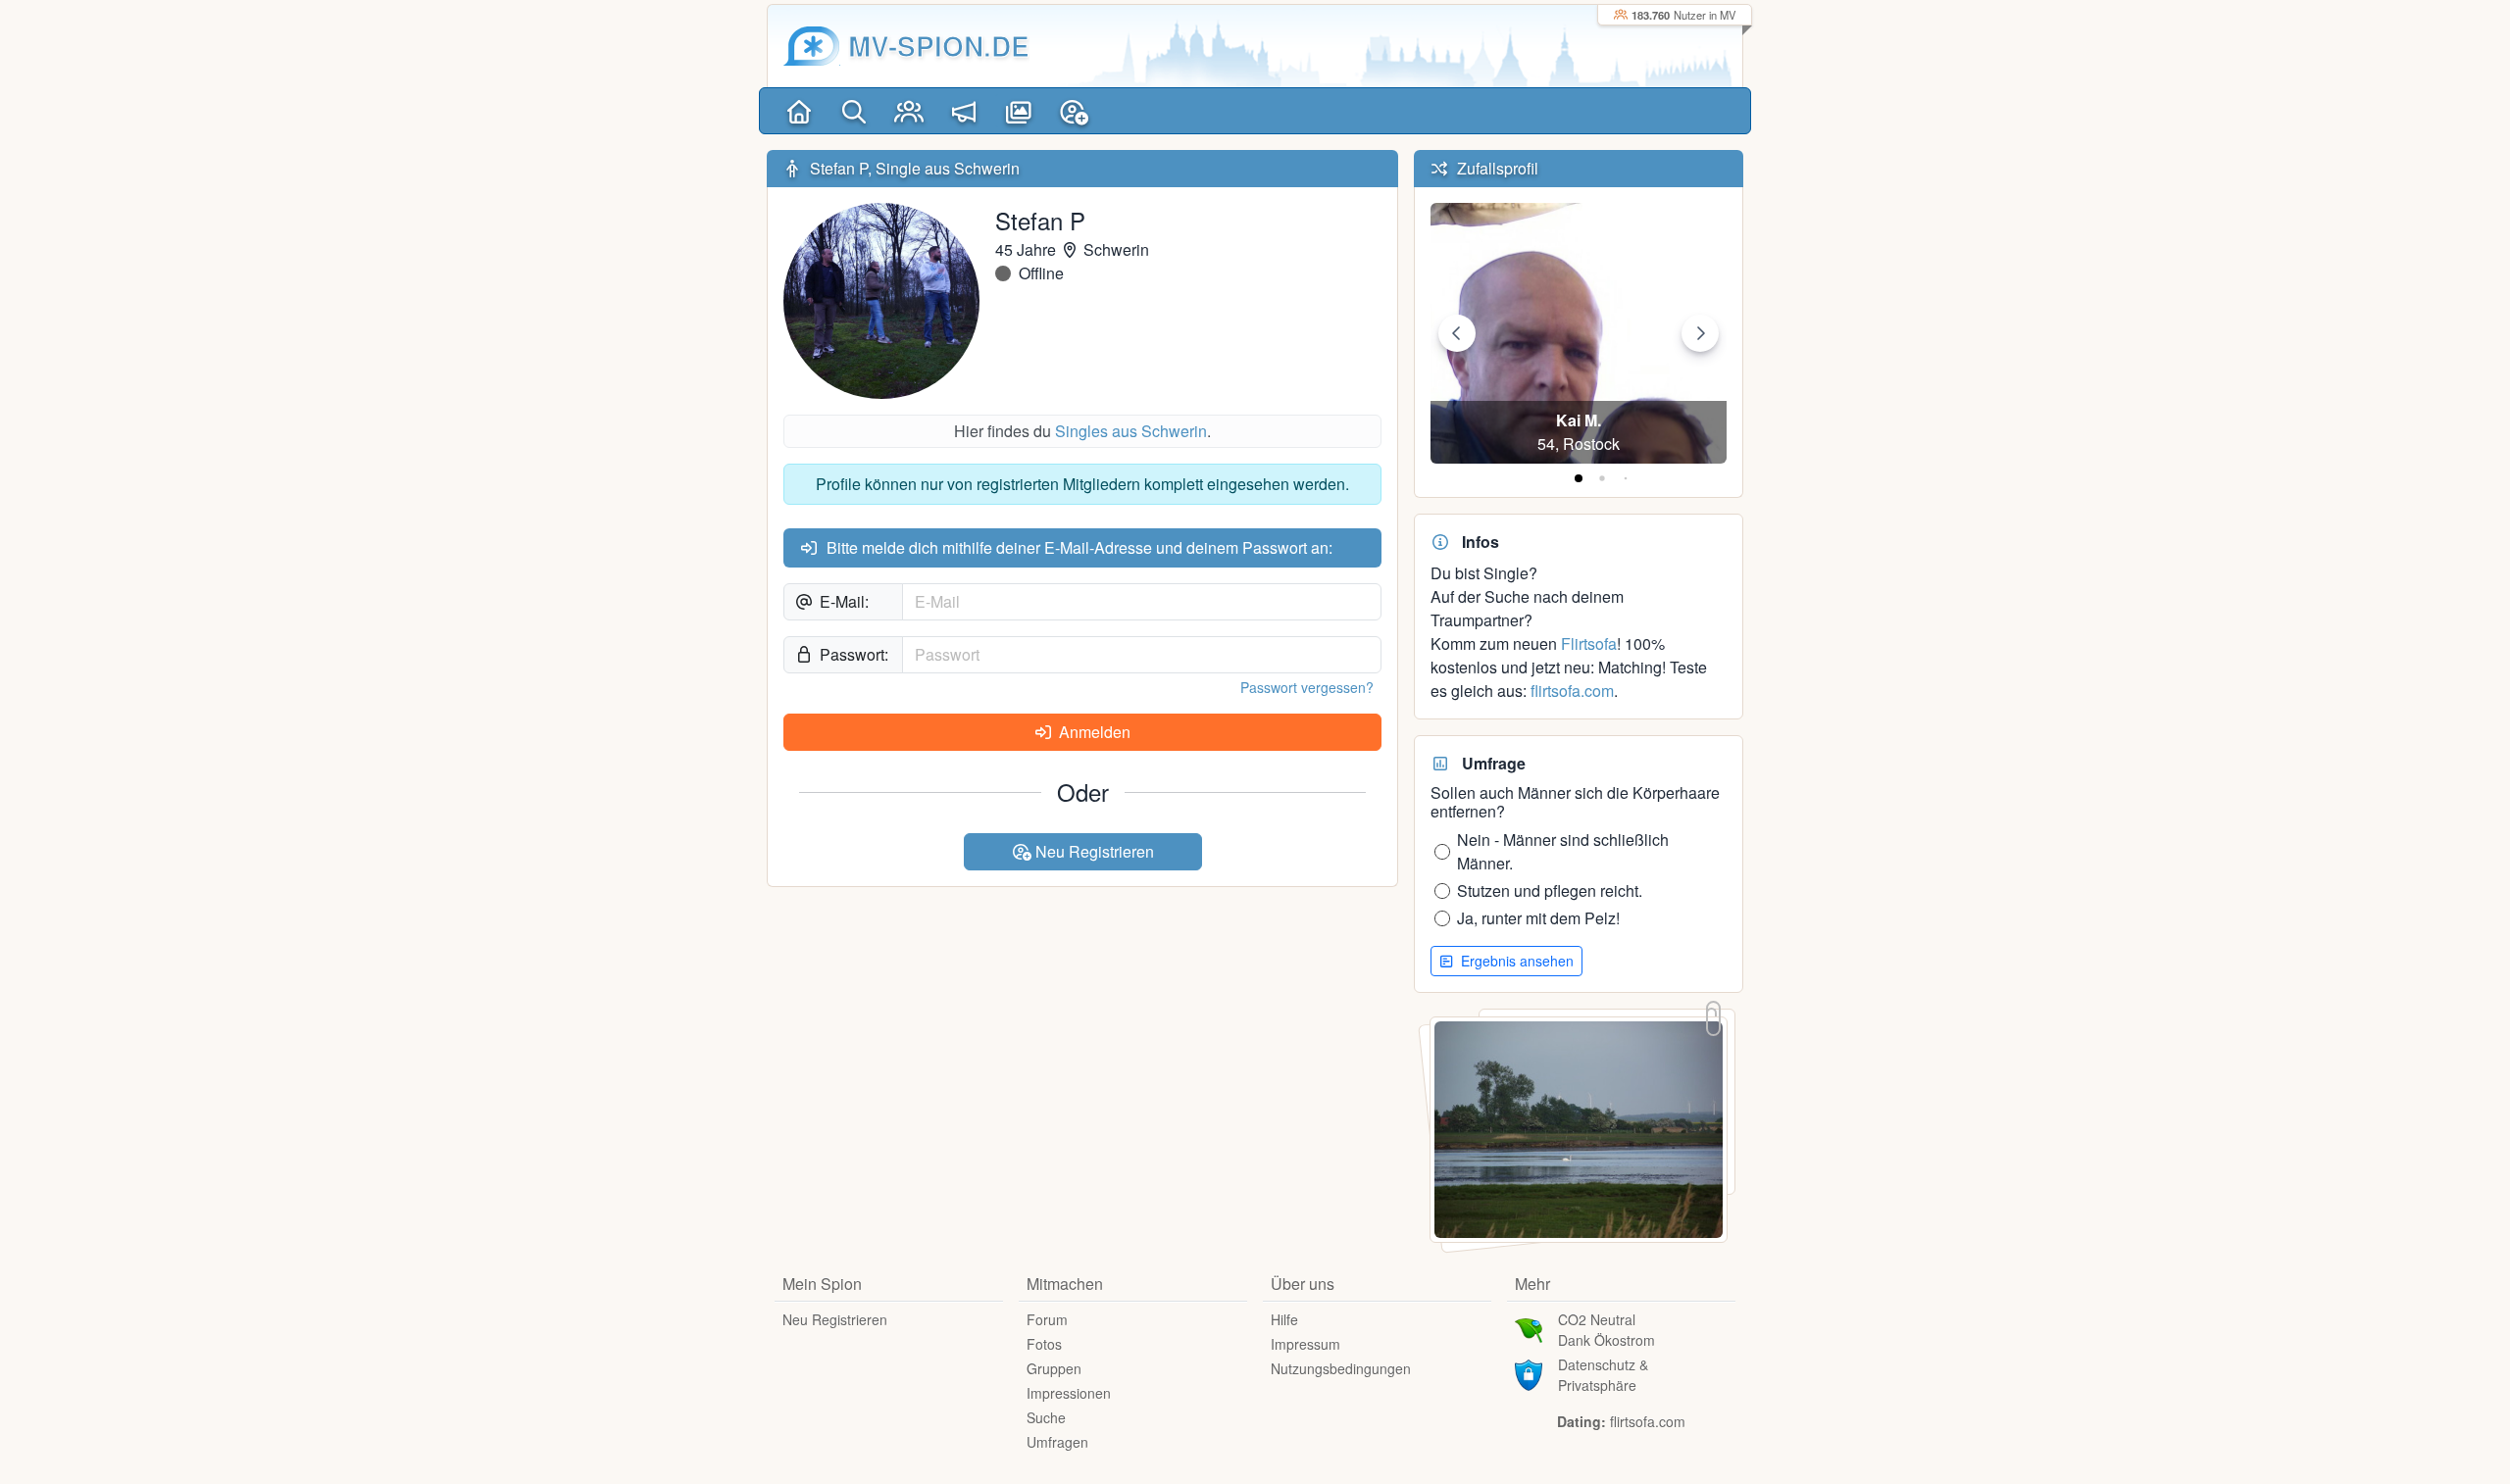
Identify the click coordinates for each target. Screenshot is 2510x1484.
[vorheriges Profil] (1457, 333)
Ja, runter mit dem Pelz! (1538, 918)
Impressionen (1069, 1393)
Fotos (1044, 1344)
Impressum (1305, 1344)
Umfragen (1057, 1442)
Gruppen (1054, 1368)
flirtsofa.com (1572, 691)
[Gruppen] (909, 111)
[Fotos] (1019, 111)
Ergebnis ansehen (1515, 961)
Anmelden (1093, 732)
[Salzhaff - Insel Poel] (1579, 1128)
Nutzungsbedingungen (1341, 1368)
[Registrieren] (1074, 111)
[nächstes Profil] (1700, 333)
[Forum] (964, 111)
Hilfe (1284, 1319)
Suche (1046, 1417)
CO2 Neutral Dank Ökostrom (1606, 1330)
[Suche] (854, 111)
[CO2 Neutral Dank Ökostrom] (1529, 1328)
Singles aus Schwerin (1131, 431)
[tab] (1579, 478)
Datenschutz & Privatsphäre (1603, 1375)
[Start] (799, 111)
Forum (1047, 1319)
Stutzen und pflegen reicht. (1550, 890)
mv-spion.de (939, 46)
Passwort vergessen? (1307, 687)
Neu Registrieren (1093, 851)
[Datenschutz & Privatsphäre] (1529, 1373)
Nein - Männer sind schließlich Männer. (1563, 851)
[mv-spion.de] (812, 46)
